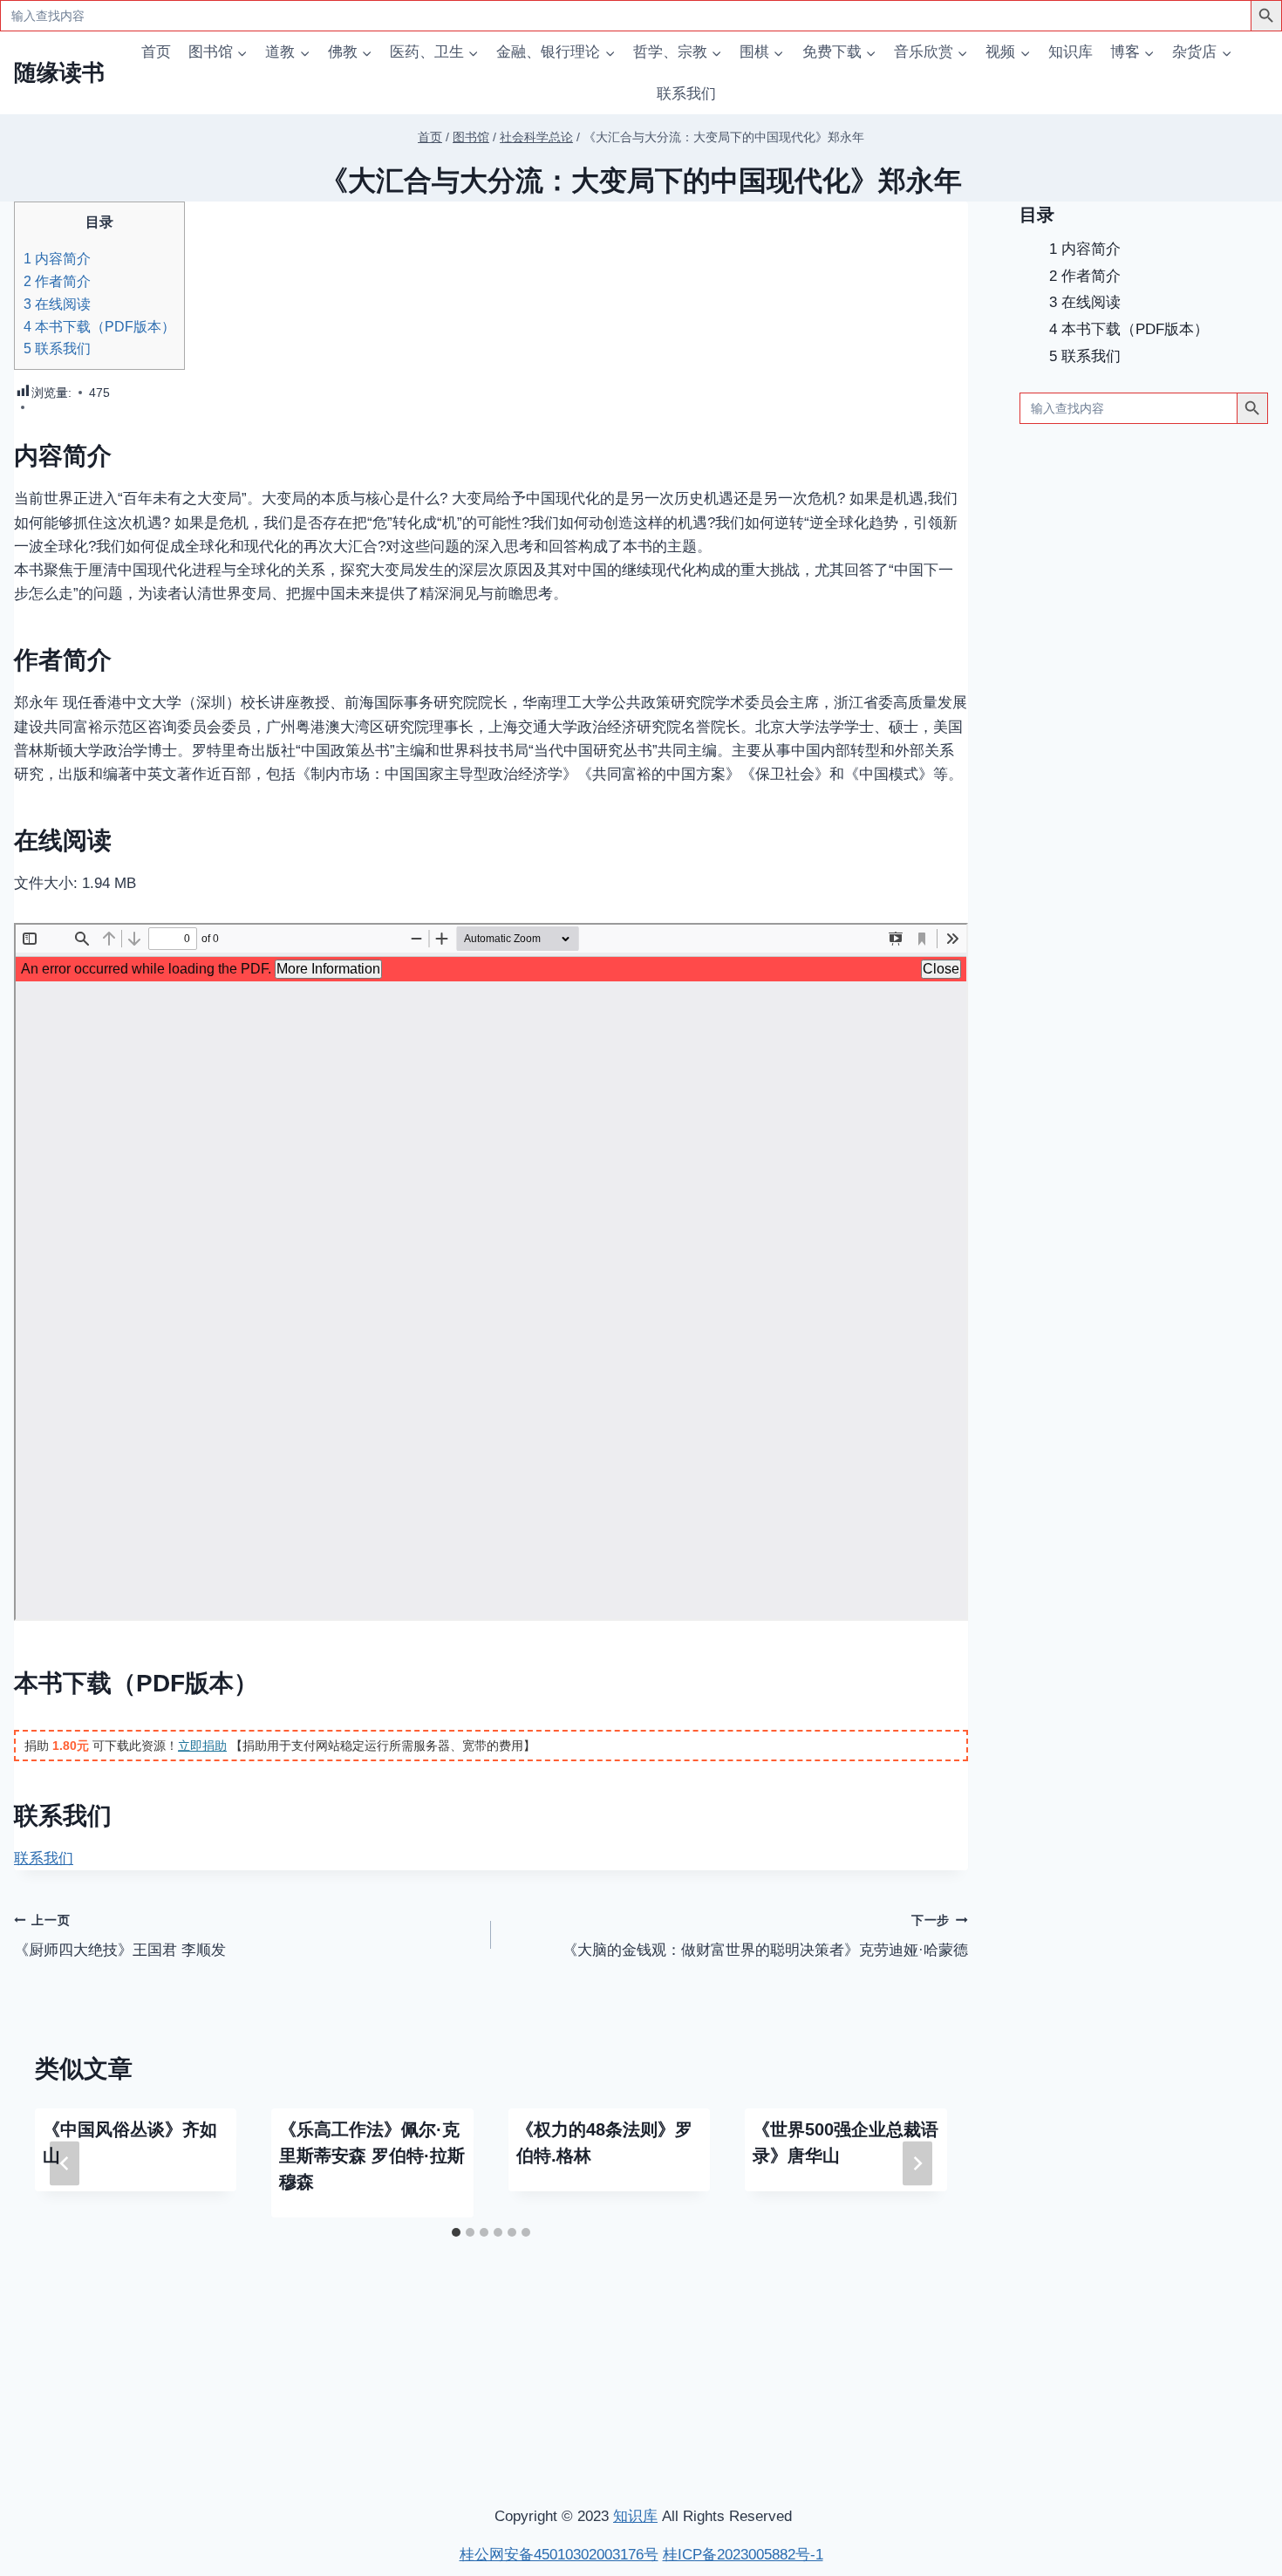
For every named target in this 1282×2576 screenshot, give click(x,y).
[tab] (456, 2232)
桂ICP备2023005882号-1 (743, 2555)
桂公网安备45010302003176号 (559, 2555)
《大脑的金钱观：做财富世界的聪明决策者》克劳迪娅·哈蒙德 (765, 1937)
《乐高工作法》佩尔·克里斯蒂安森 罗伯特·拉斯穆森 (372, 2156)
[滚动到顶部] (1177, 2331)
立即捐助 (202, 1746)
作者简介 (57, 281)
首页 (156, 52)
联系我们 (686, 94)
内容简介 (57, 258)
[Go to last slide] (65, 2163)
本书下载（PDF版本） (99, 326)
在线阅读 (57, 304)
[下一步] (917, 2163)
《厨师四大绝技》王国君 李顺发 (120, 1937)
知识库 (1071, 52)
